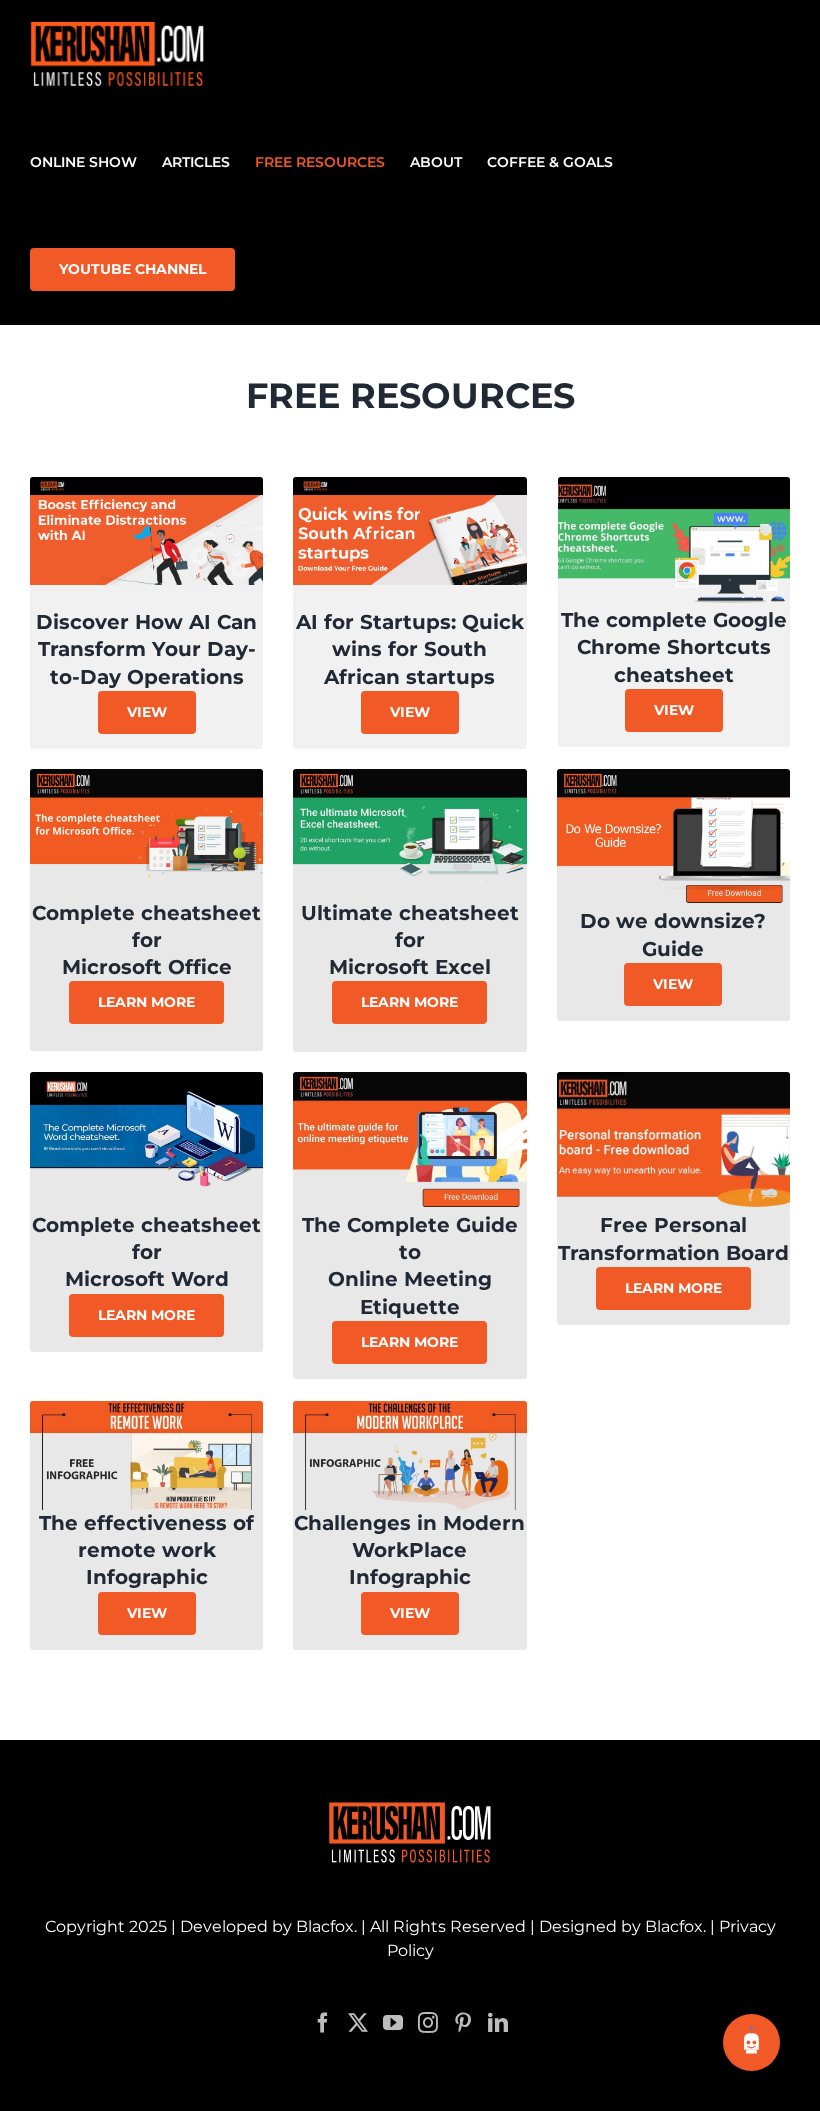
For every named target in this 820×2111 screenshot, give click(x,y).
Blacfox (325, 1926)
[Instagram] (428, 2023)
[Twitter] (358, 2023)
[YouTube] (393, 2023)
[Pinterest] (463, 2023)
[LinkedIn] (498, 2023)
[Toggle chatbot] (751, 2042)
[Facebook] (323, 2023)
